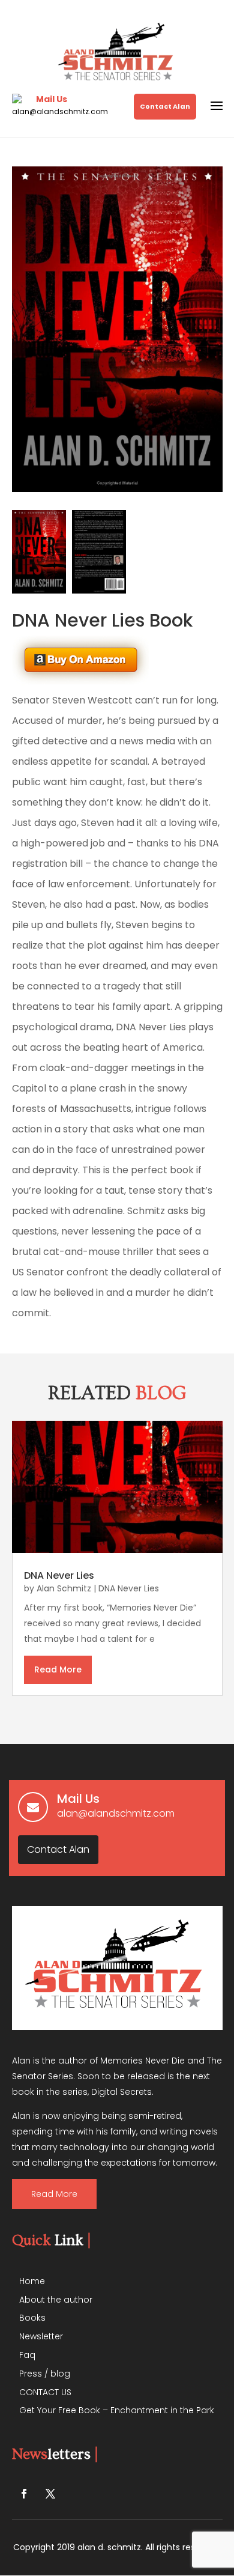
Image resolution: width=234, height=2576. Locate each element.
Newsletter (41, 2336)
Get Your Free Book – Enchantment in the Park (117, 2410)
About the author (56, 2300)
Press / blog (45, 2374)
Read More (54, 2194)
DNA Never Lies (59, 1575)
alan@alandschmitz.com (60, 111)
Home (32, 2281)
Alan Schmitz (64, 1588)
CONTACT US (45, 2392)
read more (58, 1669)
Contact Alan (165, 106)
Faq (27, 2355)
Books (32, 2318)
